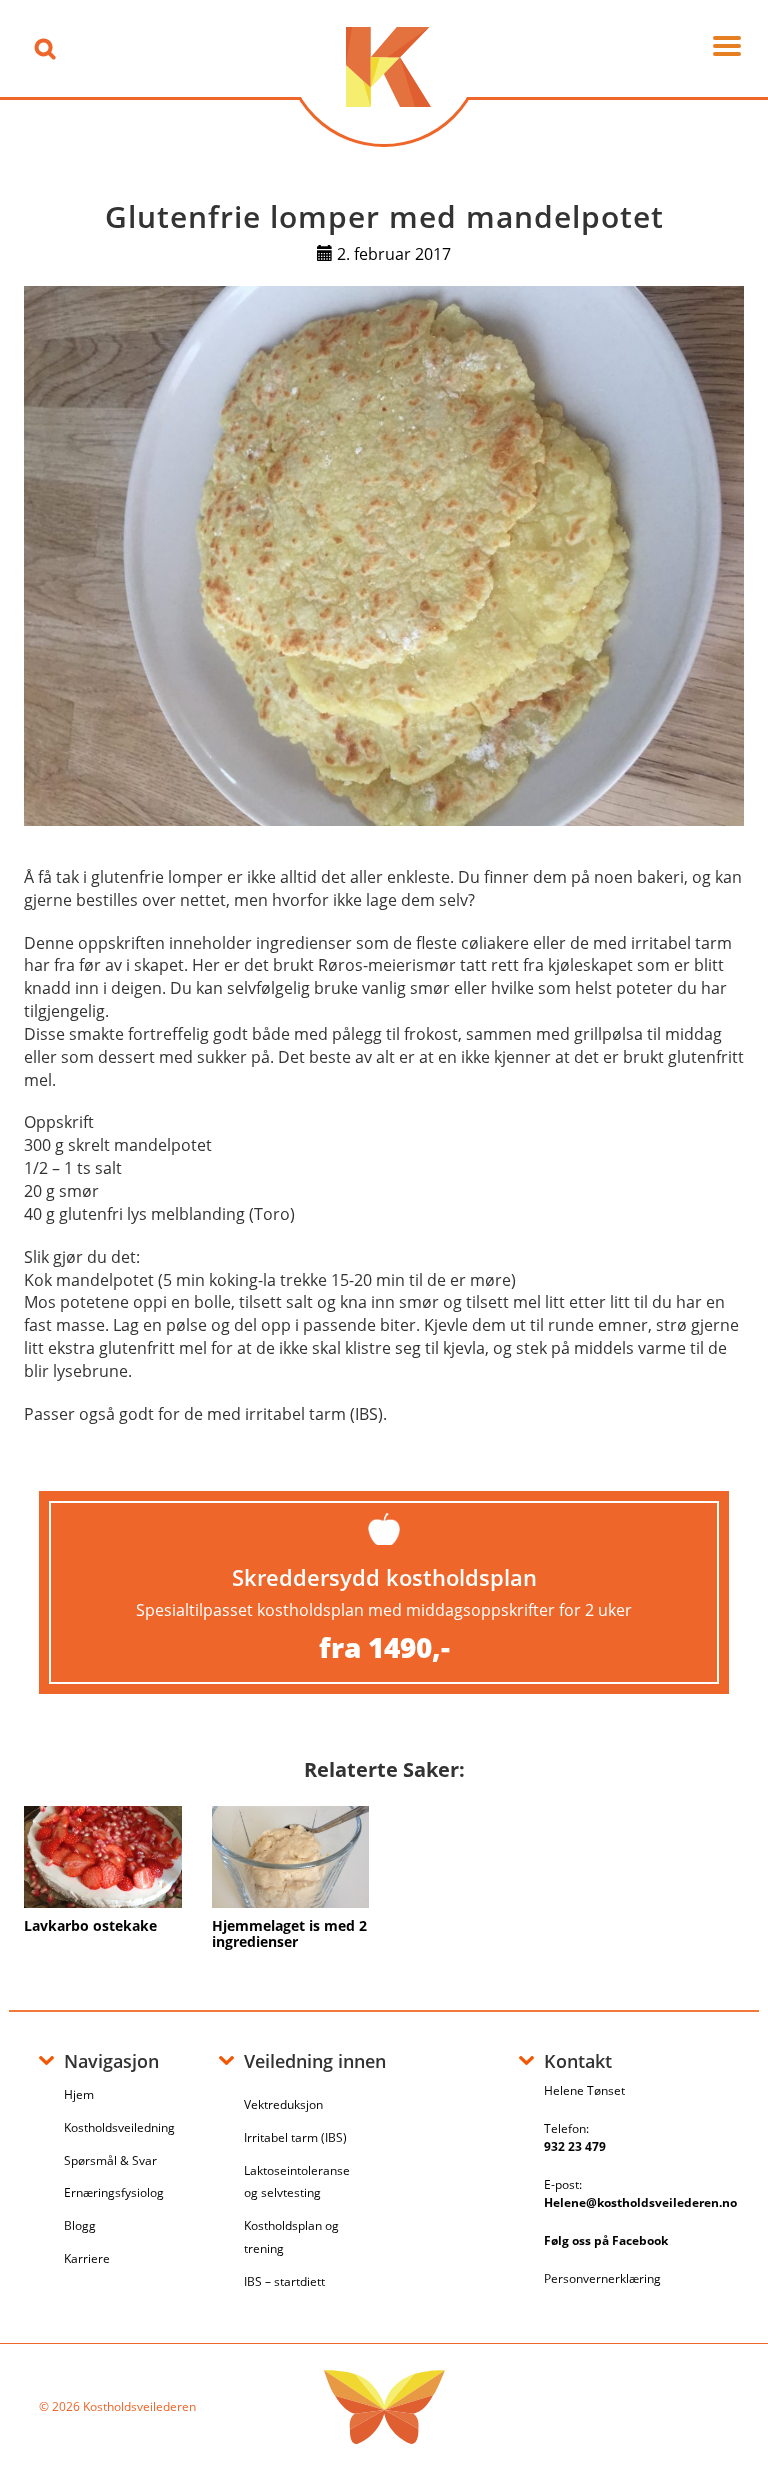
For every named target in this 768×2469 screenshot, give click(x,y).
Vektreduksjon (283, 2104)
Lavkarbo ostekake (90, 1925)
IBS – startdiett (284, 2281)
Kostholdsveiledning (119, 2127)
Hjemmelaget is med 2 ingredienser (289, 1933)
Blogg (80, 2225)
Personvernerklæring (602, 2278)
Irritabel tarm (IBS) (295, 2137)
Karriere (87, 2258)
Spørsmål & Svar (110, 2160)
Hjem (79, 2094)
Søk (45, 48)
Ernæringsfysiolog (114, 2192)
